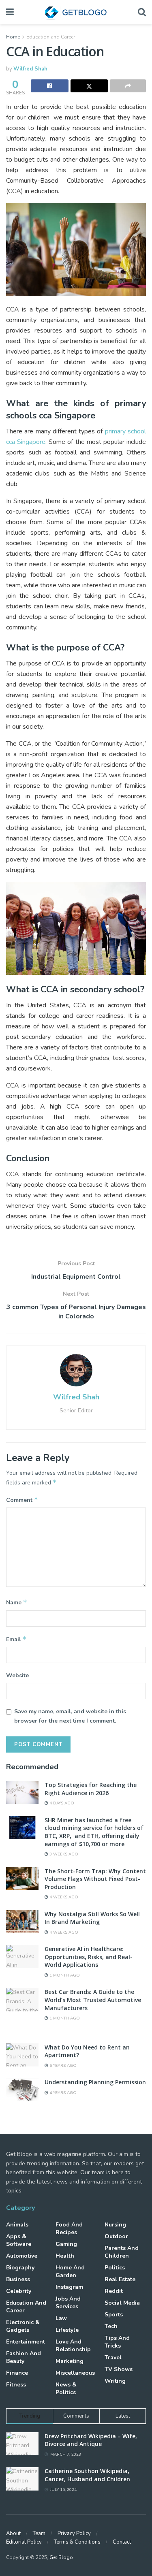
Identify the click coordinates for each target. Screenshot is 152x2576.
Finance (17, 2373)
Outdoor (116, 2236)
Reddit (114, 2291)
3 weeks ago (63, 1854)
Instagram (69, 2287)
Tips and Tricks (117, 2342)
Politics (115, 2268)
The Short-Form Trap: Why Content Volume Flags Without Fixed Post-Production (95, 1879)
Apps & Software (19, 2240)
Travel (113, 2357)
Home (13, 37)
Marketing (70, 2361)
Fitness (16, 2385)
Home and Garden (70, 2271)
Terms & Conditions (77, 2542)
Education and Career (51, 37)
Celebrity (19, 2291)
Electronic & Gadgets (23, 2326)
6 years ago (62, 2066)
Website (17, 1675)
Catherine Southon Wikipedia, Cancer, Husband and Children (87, 2475)
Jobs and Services (68, 2303)
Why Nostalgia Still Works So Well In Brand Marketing (92, 1918)
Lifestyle (67, 2330)
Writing (115, 2381)
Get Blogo (61, 2557)
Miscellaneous (75, 2373)
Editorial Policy (24, 2542)
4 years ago (62, 2093)
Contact (122, 2542)
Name (17, 1602)
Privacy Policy (74, 2533)
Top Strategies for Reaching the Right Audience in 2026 (91, 1789)
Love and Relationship (73, 2346)
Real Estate (120, 2279)
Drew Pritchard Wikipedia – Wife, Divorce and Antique (91, 2440)
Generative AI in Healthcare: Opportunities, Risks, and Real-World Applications (89, 1957)
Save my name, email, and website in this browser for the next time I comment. (70, 1716)
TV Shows (119, 2369)
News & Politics (66, 2388)
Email (16, 1639)
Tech (111, 2326)
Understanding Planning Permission (95, 2082)
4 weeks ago (63, 1897)
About (13, 2533)
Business (18, 2279)
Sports (114, 2315)
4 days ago (61, 1803)
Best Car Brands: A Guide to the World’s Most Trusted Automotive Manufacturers (93, 2000)
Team (39, 2533)
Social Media (122, 2303)
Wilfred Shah (30, 69)
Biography (20, 2268)
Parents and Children (122, 2252)
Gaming (66, 2244)
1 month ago (64, 1975)
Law (61, 2318)
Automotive (22, 2256)
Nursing (115, 2225)
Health (65, 2256)
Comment (22, 1500)
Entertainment (26, 2342)
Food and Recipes (69, 2228)
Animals (17, 2225)
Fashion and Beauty (24, 2357)
